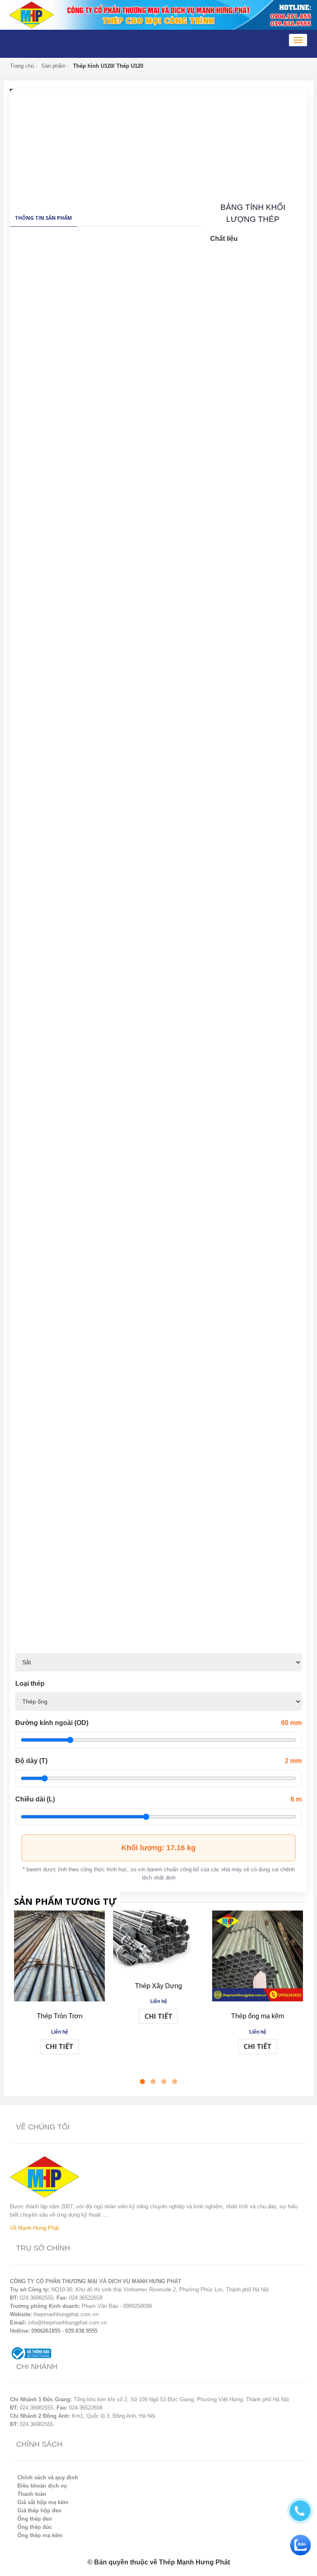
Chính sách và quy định (48, 2477)
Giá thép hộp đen (39, 2511)
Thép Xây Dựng (158, 1986)
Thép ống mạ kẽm (258, 2016)
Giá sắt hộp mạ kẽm (43, 2502)
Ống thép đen (35, 2519)
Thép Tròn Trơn (60, 2016)
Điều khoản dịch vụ (42, 2486)
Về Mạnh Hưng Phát (34, 2228)
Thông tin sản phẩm (43, 218)
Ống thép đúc (35, 2527)
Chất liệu (224, 239)
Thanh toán (32, 2494)
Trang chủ (22, 66)
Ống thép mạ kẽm (40, 2535)
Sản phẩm (53, 66)
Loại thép (30, 1684)
